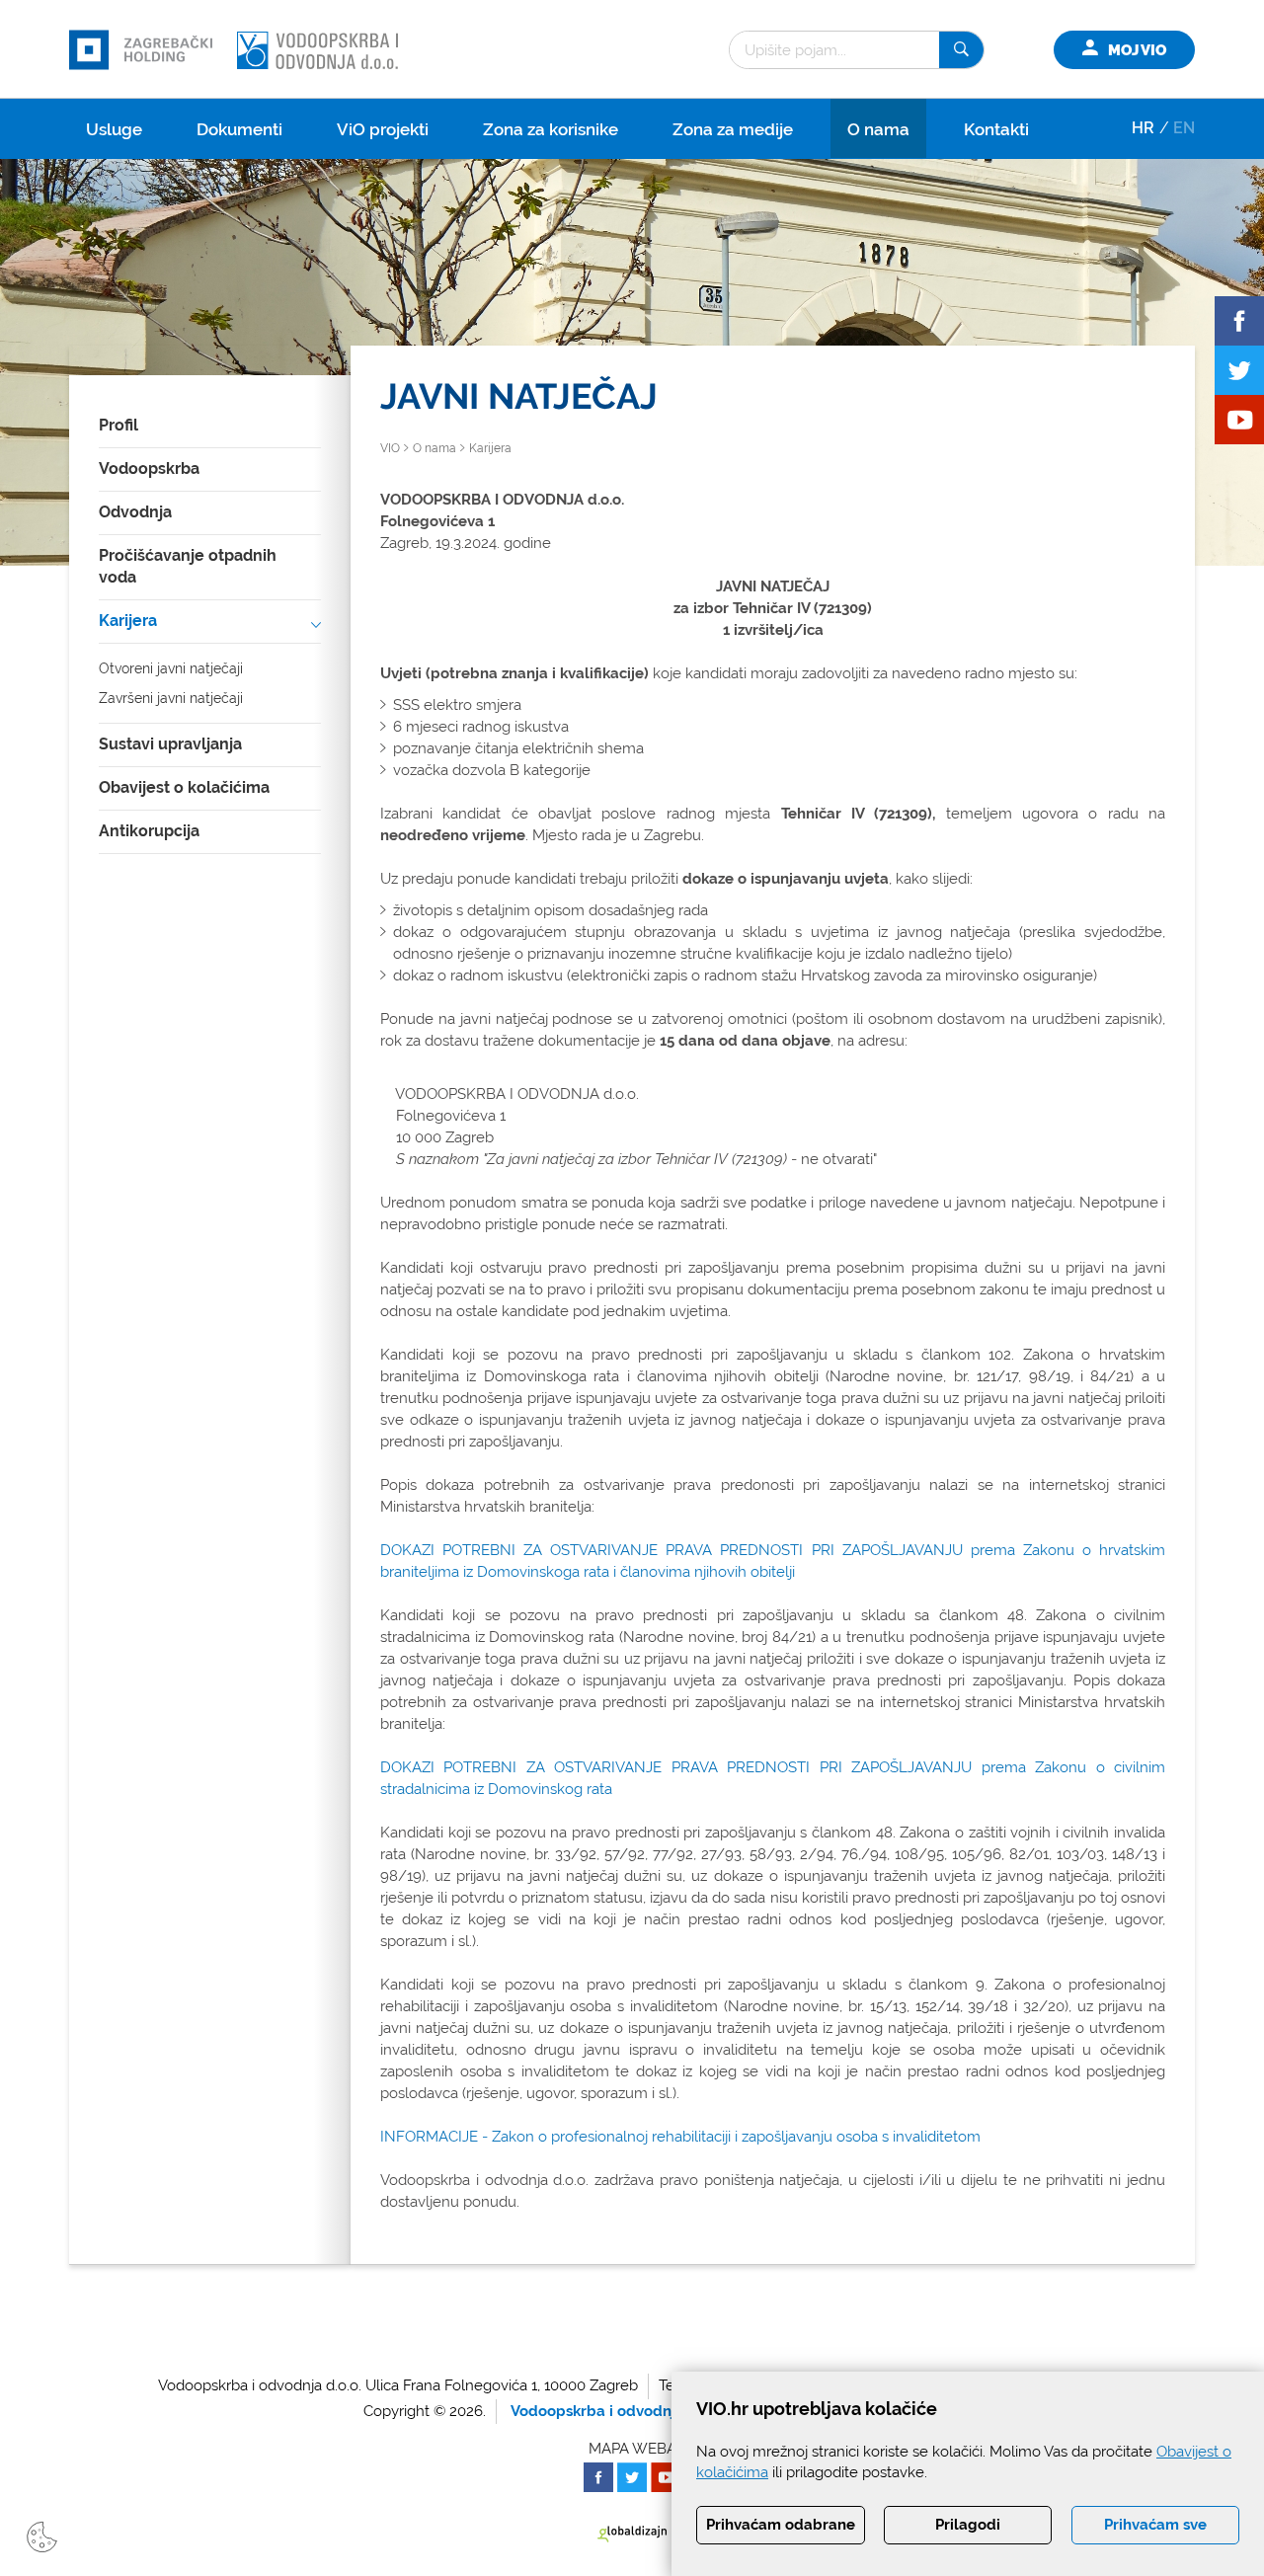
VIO (390, 448)
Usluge (114, 129)
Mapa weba (632, 2449)
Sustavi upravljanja (170, 744)
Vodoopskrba (149, 468)
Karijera (128, 621)
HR (1143, 128)
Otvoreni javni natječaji (171, 668)
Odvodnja (135, 512)
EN (1184, 128)
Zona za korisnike (551, 129)
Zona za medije (733, 129)
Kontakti (996, 129)
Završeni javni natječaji (171, 698)
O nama (878, 129)
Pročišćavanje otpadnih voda (188, 567)
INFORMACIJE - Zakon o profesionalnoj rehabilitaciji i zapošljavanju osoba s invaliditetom (680, 2137)
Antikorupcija (149, 831)
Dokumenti (239, 129)
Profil (118, 425)
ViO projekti (383, 129)
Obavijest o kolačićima (184, 787)
